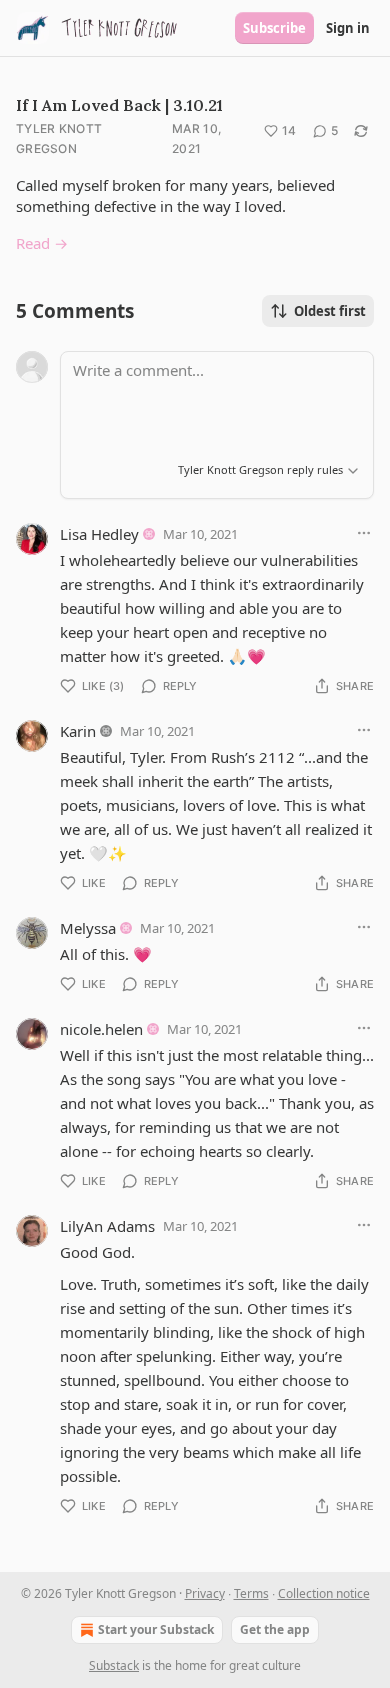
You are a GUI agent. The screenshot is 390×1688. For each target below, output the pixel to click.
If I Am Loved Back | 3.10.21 (119, 105)
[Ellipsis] (364, 533)
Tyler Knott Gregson (59, 138)
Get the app (275, 1629)
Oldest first (330, 311)
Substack (114, 1665)
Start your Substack (156, 1629)
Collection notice (324, 1593)
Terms (251, 1593)
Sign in (348, 28)
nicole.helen (101, 1029)
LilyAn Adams (107, 1226)
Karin (78, 731)
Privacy (205, 1593)
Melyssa (88, 928)
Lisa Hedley (99, 534)
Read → (42, 243)
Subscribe (274, 28)
